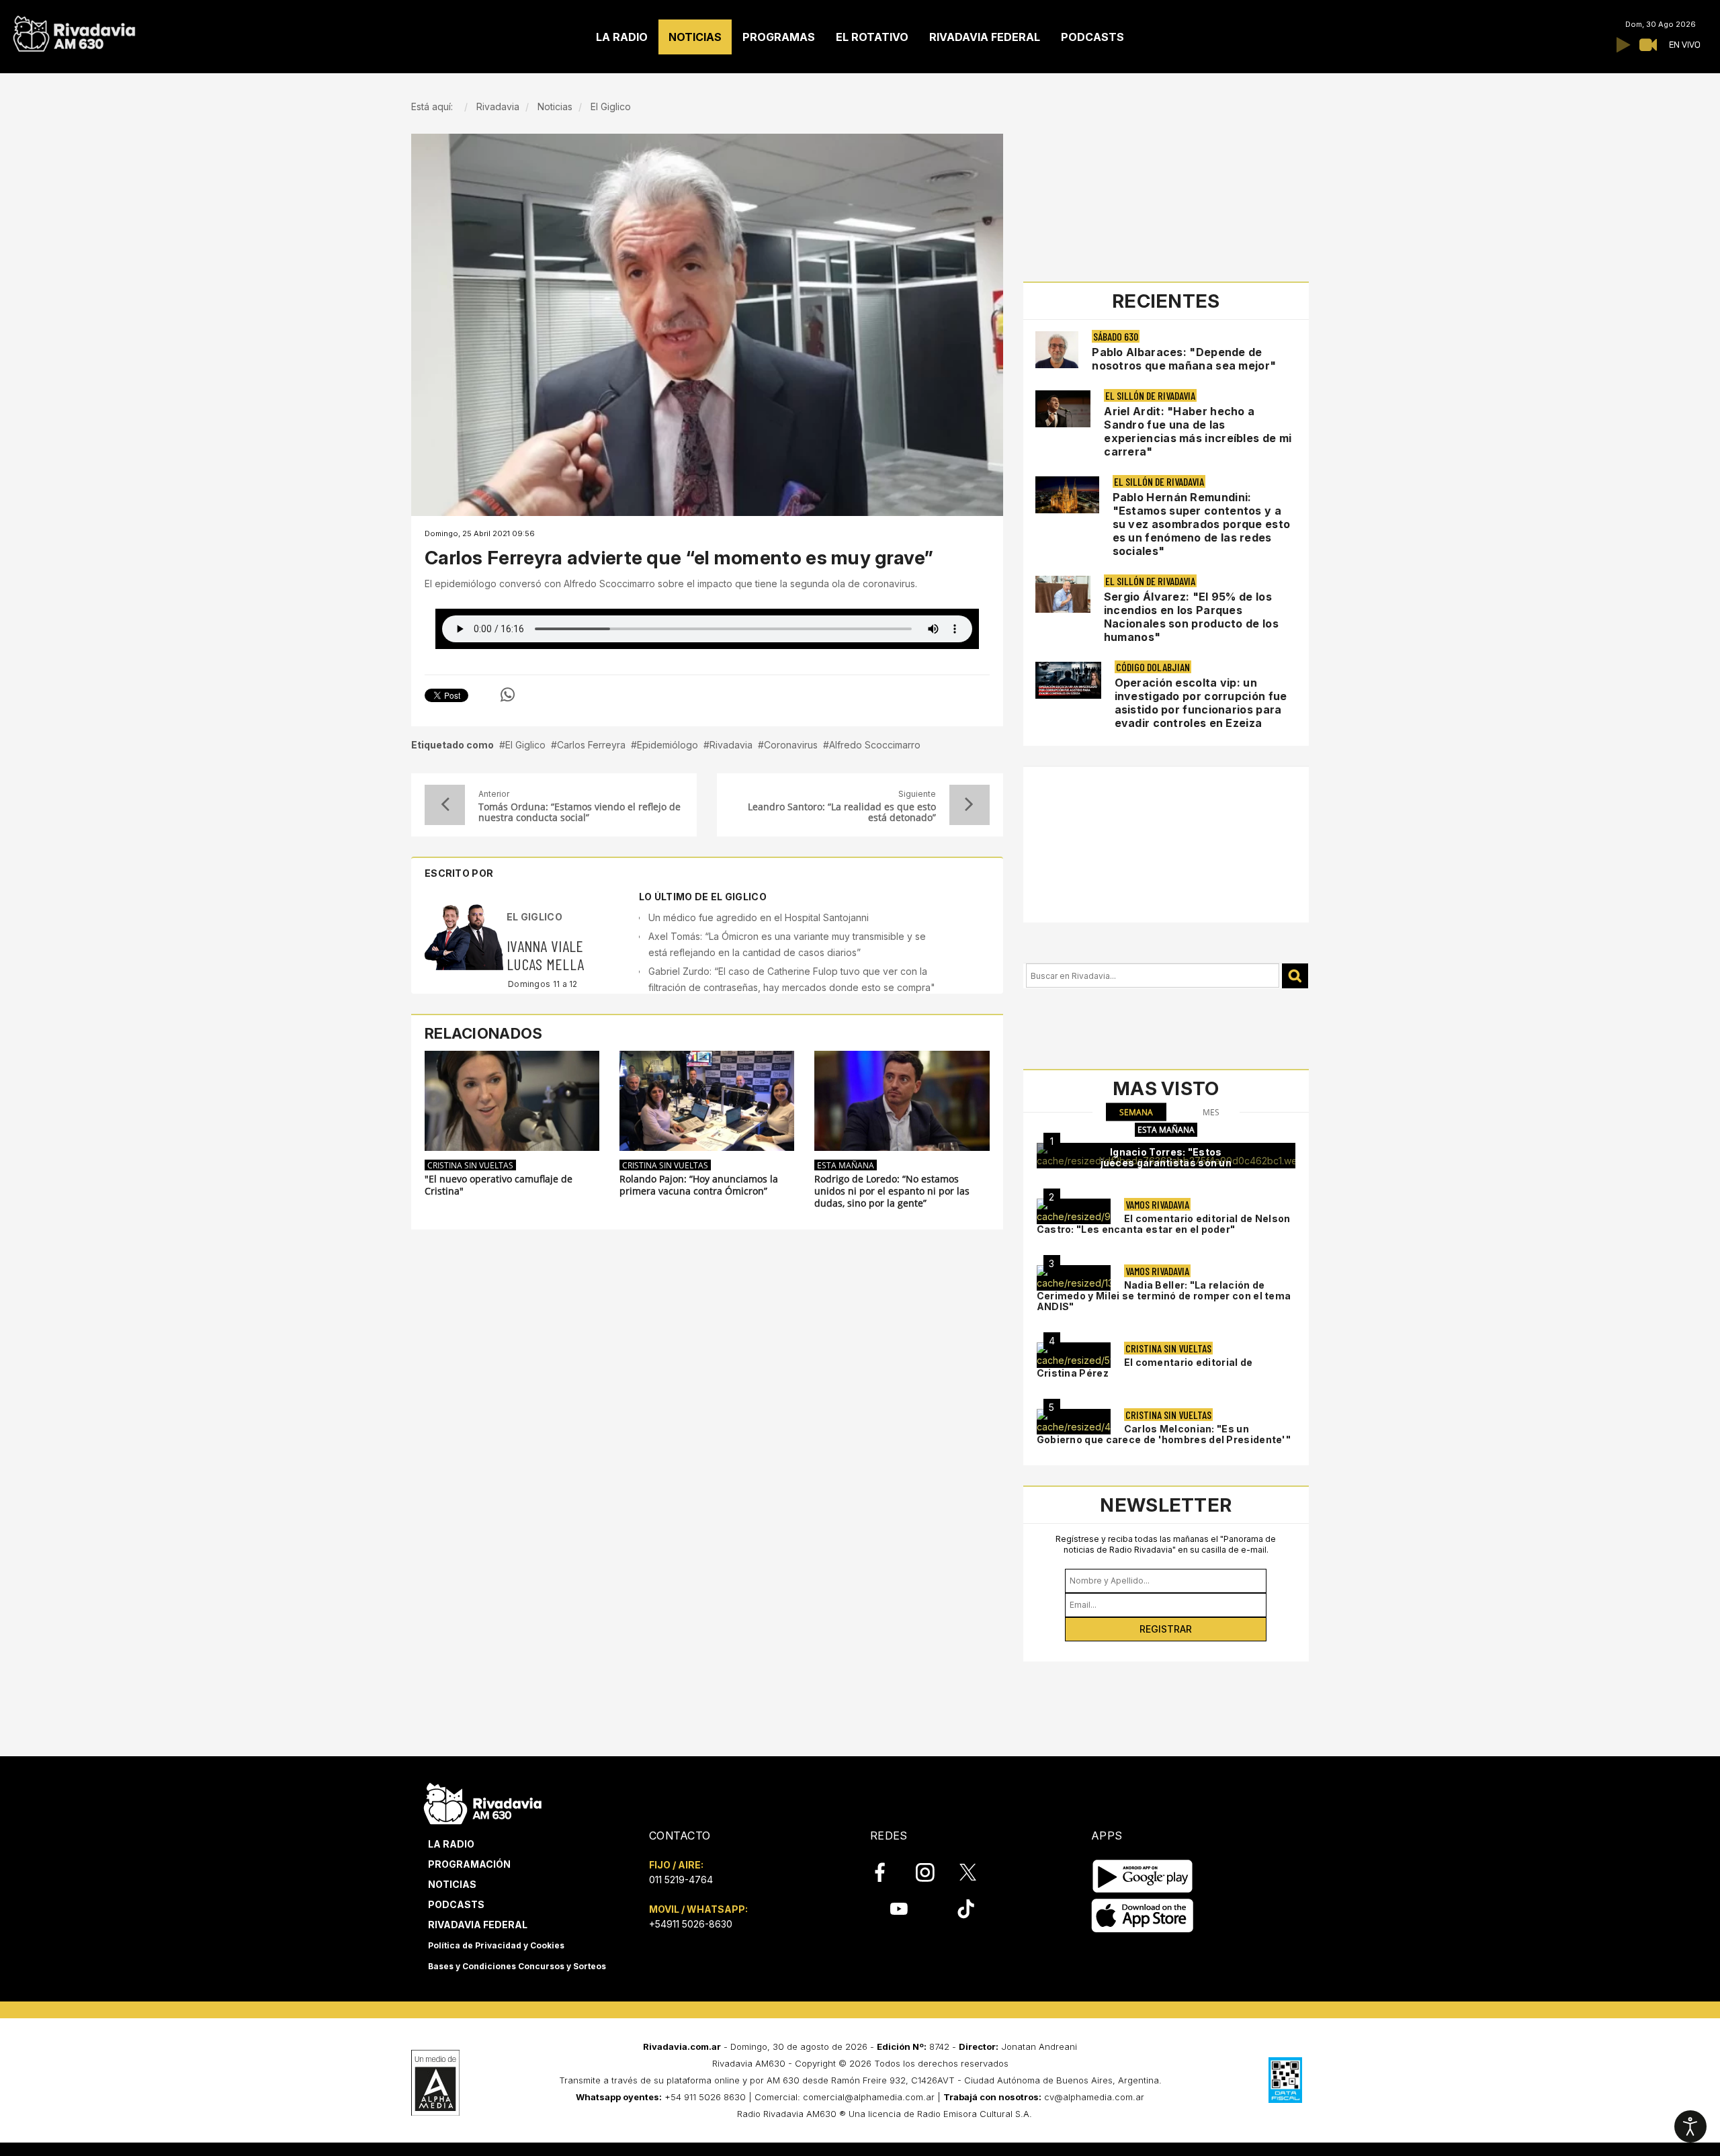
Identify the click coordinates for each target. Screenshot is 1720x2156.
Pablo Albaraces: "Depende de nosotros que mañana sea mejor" (1184, 359)
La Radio (451, 1844)
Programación (469, 1864)
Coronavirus (791, 745)
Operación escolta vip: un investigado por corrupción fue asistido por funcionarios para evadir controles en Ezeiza (1201, 703)
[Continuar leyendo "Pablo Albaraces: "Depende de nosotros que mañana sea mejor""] (1057, 350)
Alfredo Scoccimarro (875, 745)
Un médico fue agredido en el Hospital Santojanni (759, 917)
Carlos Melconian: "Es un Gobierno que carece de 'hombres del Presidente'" (1164, 1434)
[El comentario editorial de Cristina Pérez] (1074, 1355)
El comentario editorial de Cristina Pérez (1145, 1368)
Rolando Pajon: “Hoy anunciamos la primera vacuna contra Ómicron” (699, 1185)
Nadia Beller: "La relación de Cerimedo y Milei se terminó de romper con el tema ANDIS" (1164, 1296)
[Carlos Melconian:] (1074, 1422)
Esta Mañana (846, 1165)
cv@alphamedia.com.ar (1094, 2097)
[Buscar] (1295, 976)
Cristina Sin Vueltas (470, 1165)
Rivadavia (731, 745)
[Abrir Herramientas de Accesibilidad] (1690, 2126)
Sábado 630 (1116, 336)
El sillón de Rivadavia (1150, 395)
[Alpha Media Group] (435, 2083)
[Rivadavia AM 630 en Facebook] (888, 1872)
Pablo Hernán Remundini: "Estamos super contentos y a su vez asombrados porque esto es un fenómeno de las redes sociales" (1202, 524)
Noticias (452, 1884)
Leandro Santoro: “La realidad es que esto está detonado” (842, 812)
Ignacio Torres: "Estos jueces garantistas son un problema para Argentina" (1166, 1163)
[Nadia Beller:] (1074, 1278)
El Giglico (525, 745)
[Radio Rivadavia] (483, 1802)
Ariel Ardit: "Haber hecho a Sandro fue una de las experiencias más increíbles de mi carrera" (1198, 431)
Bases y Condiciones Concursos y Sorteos (517, 1966)
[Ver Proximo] (970, 805)
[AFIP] (1285, 2080)
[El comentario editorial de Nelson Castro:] (1074, 1211)
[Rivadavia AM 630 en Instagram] (933, 1872)
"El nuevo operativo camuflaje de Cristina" (499, 1185)
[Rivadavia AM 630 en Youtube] (899, 1909)
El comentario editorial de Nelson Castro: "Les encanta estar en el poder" (1164, 1224)
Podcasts (456, 1904)
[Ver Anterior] (445, 805)
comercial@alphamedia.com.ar (869, 2097)
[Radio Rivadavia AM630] (74, 31)
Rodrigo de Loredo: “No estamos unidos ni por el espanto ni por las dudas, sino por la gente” (892, 1191)
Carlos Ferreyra (591, 745)
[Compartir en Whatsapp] (508, 695)
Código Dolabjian (1153, 667)
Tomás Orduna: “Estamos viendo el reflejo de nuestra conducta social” (579, 812)
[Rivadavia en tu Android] (1143, 1876)
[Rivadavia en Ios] (1143, 1916)
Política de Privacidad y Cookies (496, 1945)
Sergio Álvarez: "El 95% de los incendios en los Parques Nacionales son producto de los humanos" (1191, 617)
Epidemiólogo (668, 745)
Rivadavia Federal (478, 1925)
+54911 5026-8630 (691, 1924)
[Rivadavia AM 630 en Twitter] (977, 1872)
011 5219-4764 (681, 1880)
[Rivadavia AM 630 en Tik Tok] (966, 1909)
